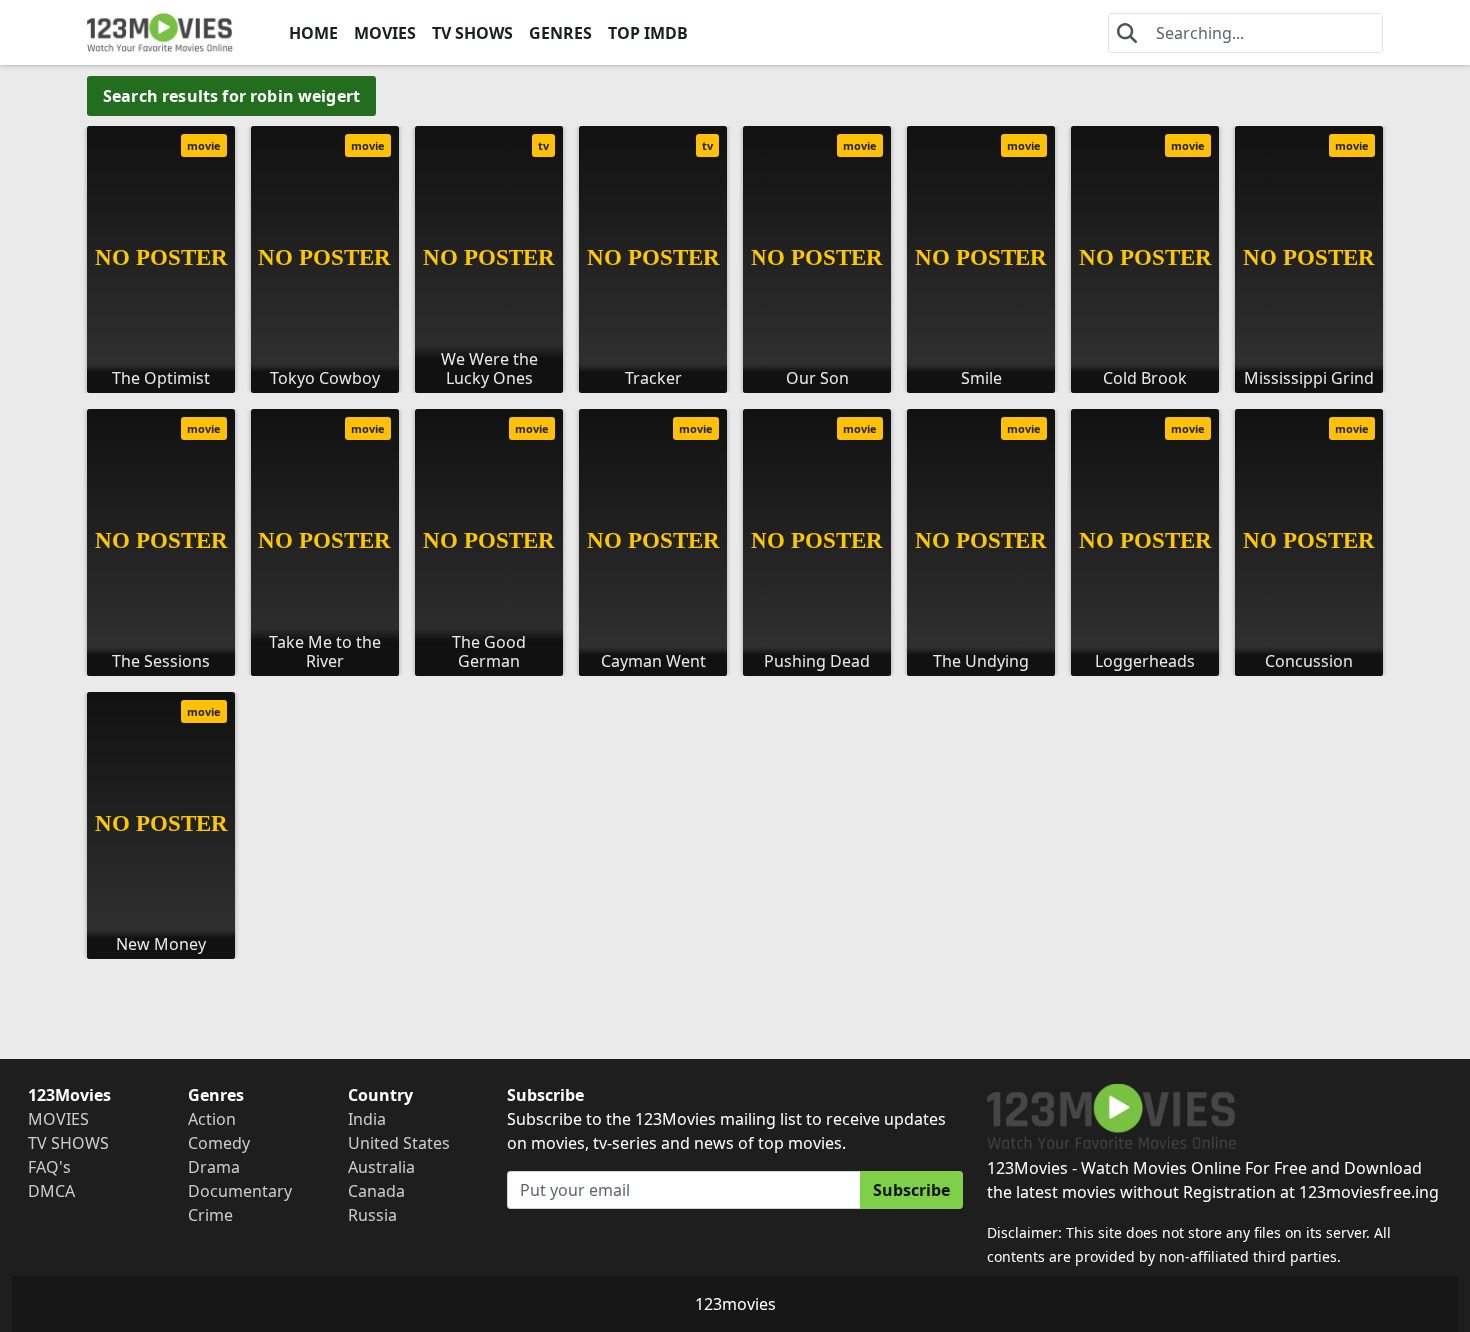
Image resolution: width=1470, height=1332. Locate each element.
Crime (210, 1215)
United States (399, 1143)
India (367, 1119)
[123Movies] (160, 32)
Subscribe (911, 1190)
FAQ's (49, 1167)
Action (212, 1119)
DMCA (51, 1191)
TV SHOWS (472, 33)
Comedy (219, 1143)
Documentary (240, 1191)
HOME (313, 33)
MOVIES (385, 33)
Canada (376, 1191)
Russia (372, 1215)
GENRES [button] (560, 33)
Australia (381, 1167)
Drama (214, 1167)
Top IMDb (648, 33)
